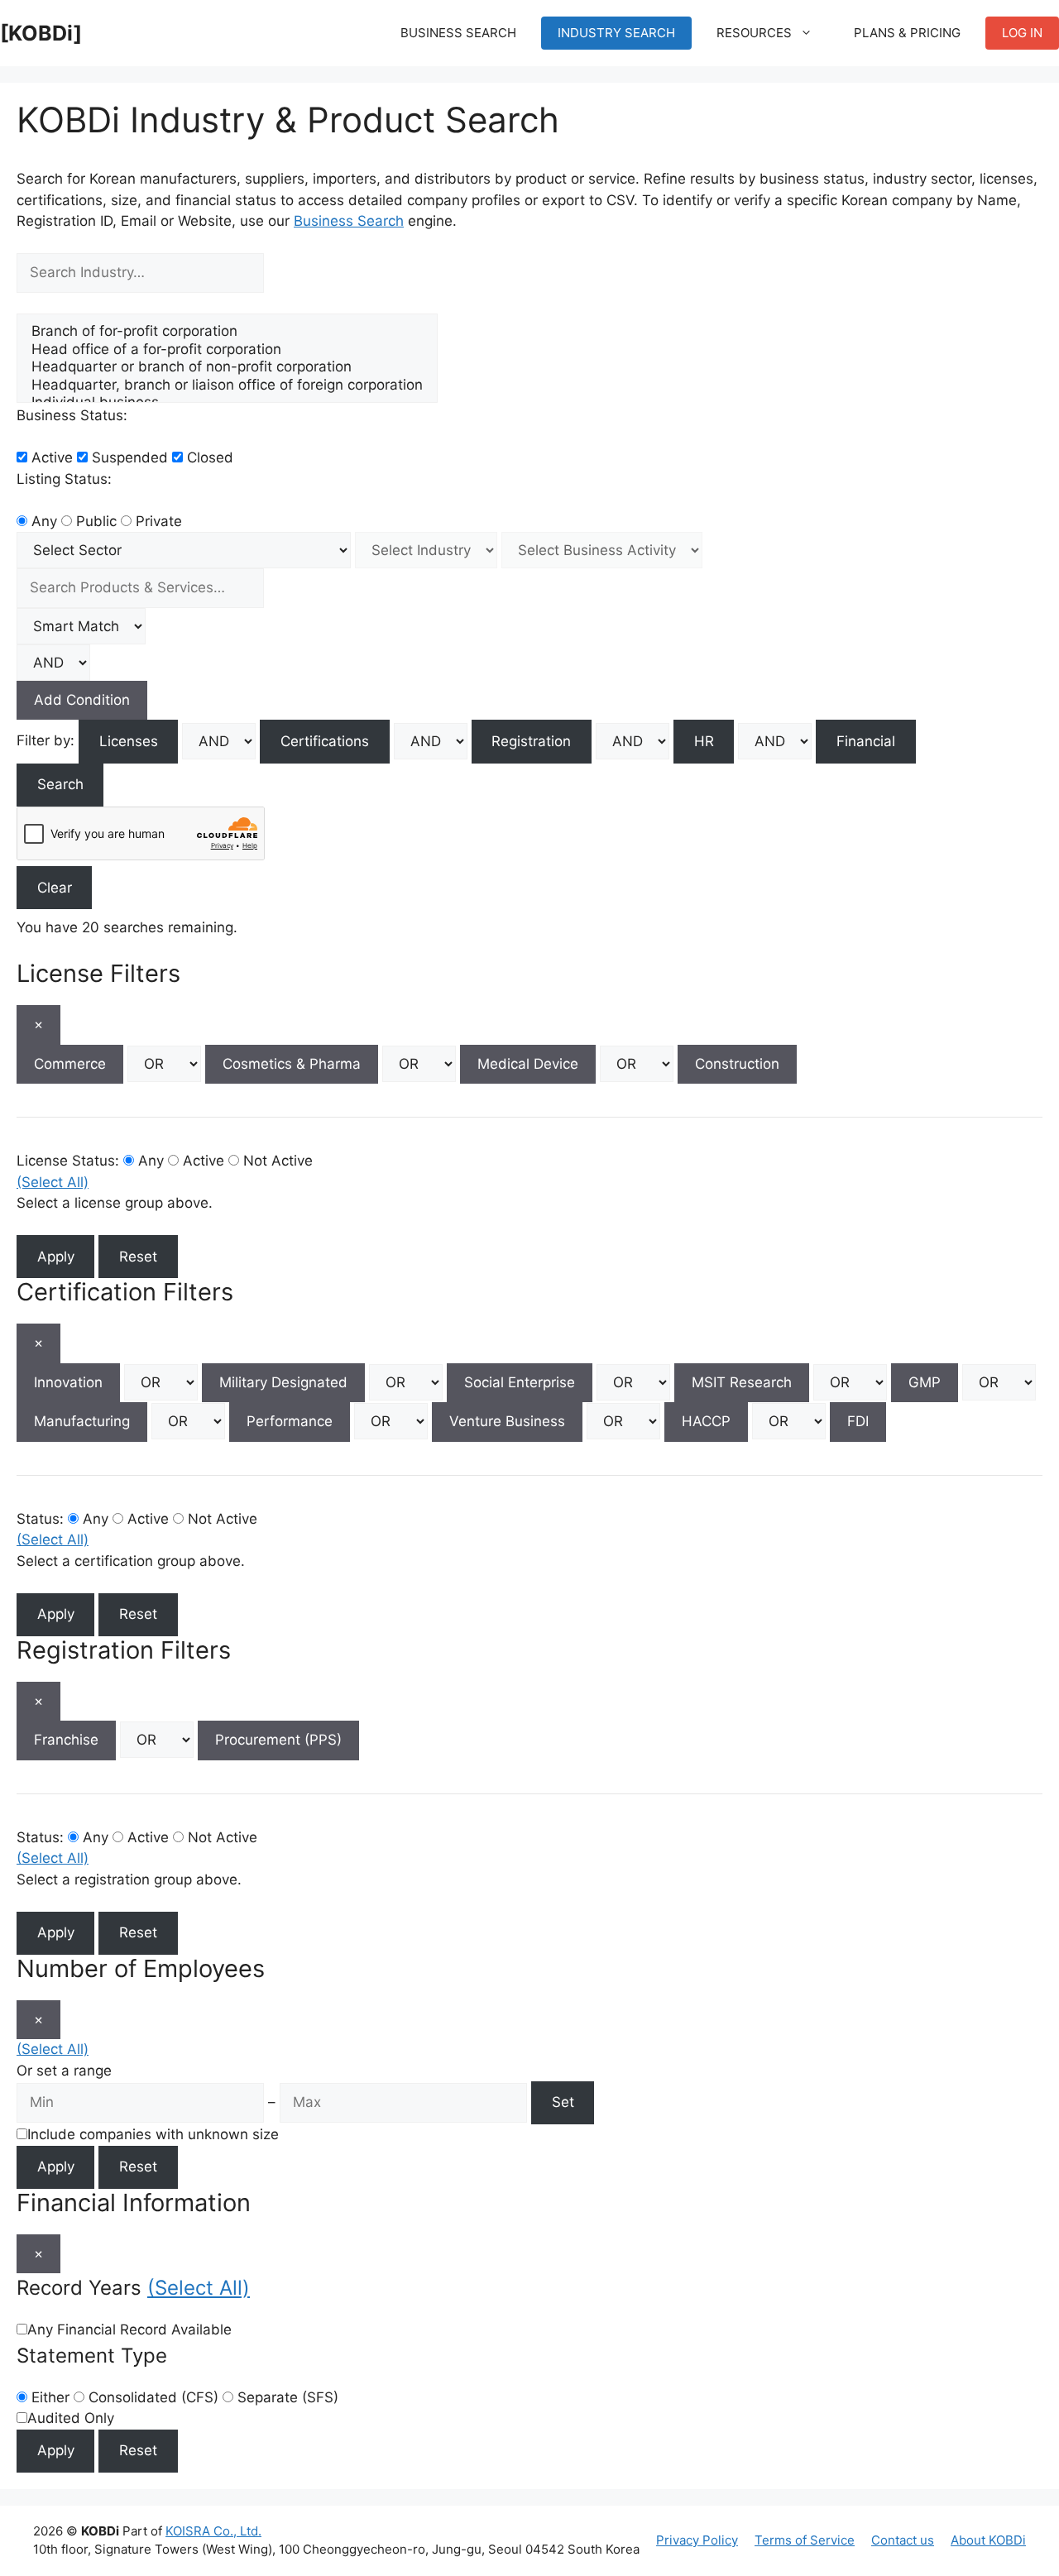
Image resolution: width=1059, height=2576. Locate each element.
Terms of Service (805, 2540)
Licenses (129, 741)
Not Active (276, 1161)
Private (157, 521)
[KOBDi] (41, 33)
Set (563, 2102)
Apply (56, 1257)
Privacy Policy (697, 2540)
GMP (925, 1382)
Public (94, 521)
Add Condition (82, 700)
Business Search (458, 33)
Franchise (66, 1740)
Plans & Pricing (907, 33)
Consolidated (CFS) (151, 2397)
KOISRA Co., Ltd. (213, 2531)
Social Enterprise (520, 1382)
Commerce (70, 1064)
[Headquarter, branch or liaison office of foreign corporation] (227, 385)
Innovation (68, 1382)
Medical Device (528, 1064)
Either (48, 2397)
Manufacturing (82, 1421)
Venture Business (507, 1421)
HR (704, 741)
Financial (866, 741)
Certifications (325, 741)
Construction (737, 1064)
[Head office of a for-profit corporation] (227, 350)
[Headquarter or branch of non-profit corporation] (227, 367)
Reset (138, 1257)
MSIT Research (742, 1382)
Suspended (128, 457)
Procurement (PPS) (278, 1740)
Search (60, 784)
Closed (208, 457)
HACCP (706, 1421)
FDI (858, 1421)
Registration (531, 741)
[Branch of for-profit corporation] (227, 331)
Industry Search (616, 33)
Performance (290, 1421)
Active (50, 457)
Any (42, 521)
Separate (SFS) (286, 2397)
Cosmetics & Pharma (292, 1064)
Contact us (903, 2540)
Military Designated (283, 1382)
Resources (754, 33)
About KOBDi (988, 2540)
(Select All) (53, 1182)
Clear (55, 888)
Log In (1022, 33)
